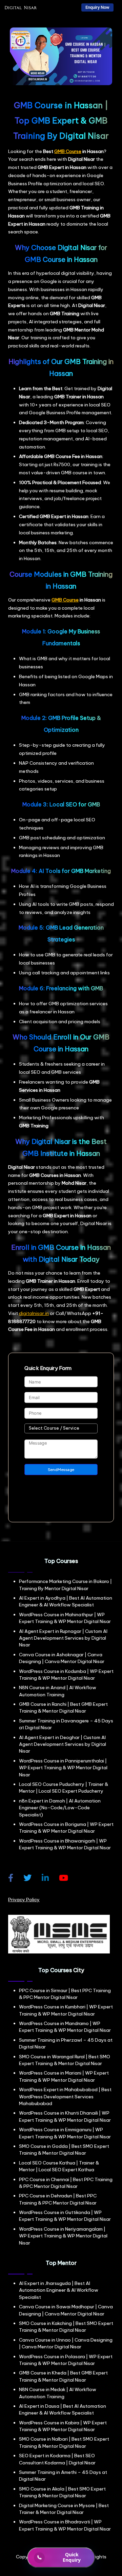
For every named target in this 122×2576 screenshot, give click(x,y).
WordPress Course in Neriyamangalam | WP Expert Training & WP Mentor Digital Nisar (63, 2236)
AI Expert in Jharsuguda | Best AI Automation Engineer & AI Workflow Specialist (59, 2290)
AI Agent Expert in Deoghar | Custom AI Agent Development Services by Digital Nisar (63, 1744)
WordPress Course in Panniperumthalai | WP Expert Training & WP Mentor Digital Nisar (63, 1768)
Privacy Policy (24, 1900)
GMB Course (68, 151)
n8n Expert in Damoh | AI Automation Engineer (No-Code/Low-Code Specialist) (60, 1808)
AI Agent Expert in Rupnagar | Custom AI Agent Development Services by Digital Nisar (63, 1638)
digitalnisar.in (34, 1313)
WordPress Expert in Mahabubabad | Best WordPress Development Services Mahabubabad (65, 2096)
